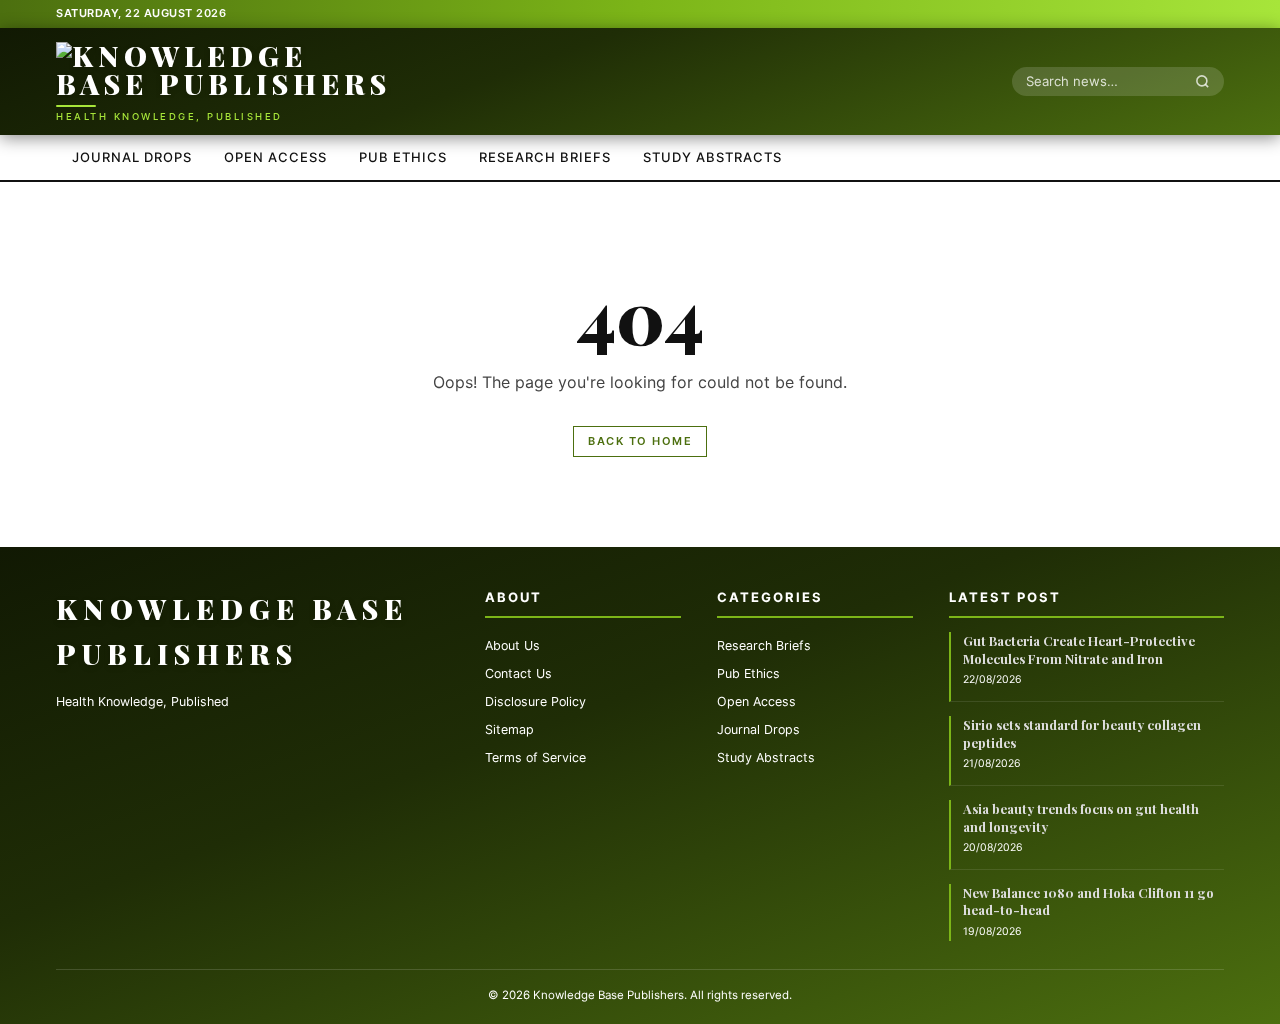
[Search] (1208, 81)
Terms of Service (535, 757)
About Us (512, 645)
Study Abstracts (712, 157)
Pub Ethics (403, 157)
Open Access (275, 157)
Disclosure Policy (535, 701)
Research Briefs (545, 157)
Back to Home (640, 441)
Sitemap (509, 729)
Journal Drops (132, 157)
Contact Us (518, 673)
